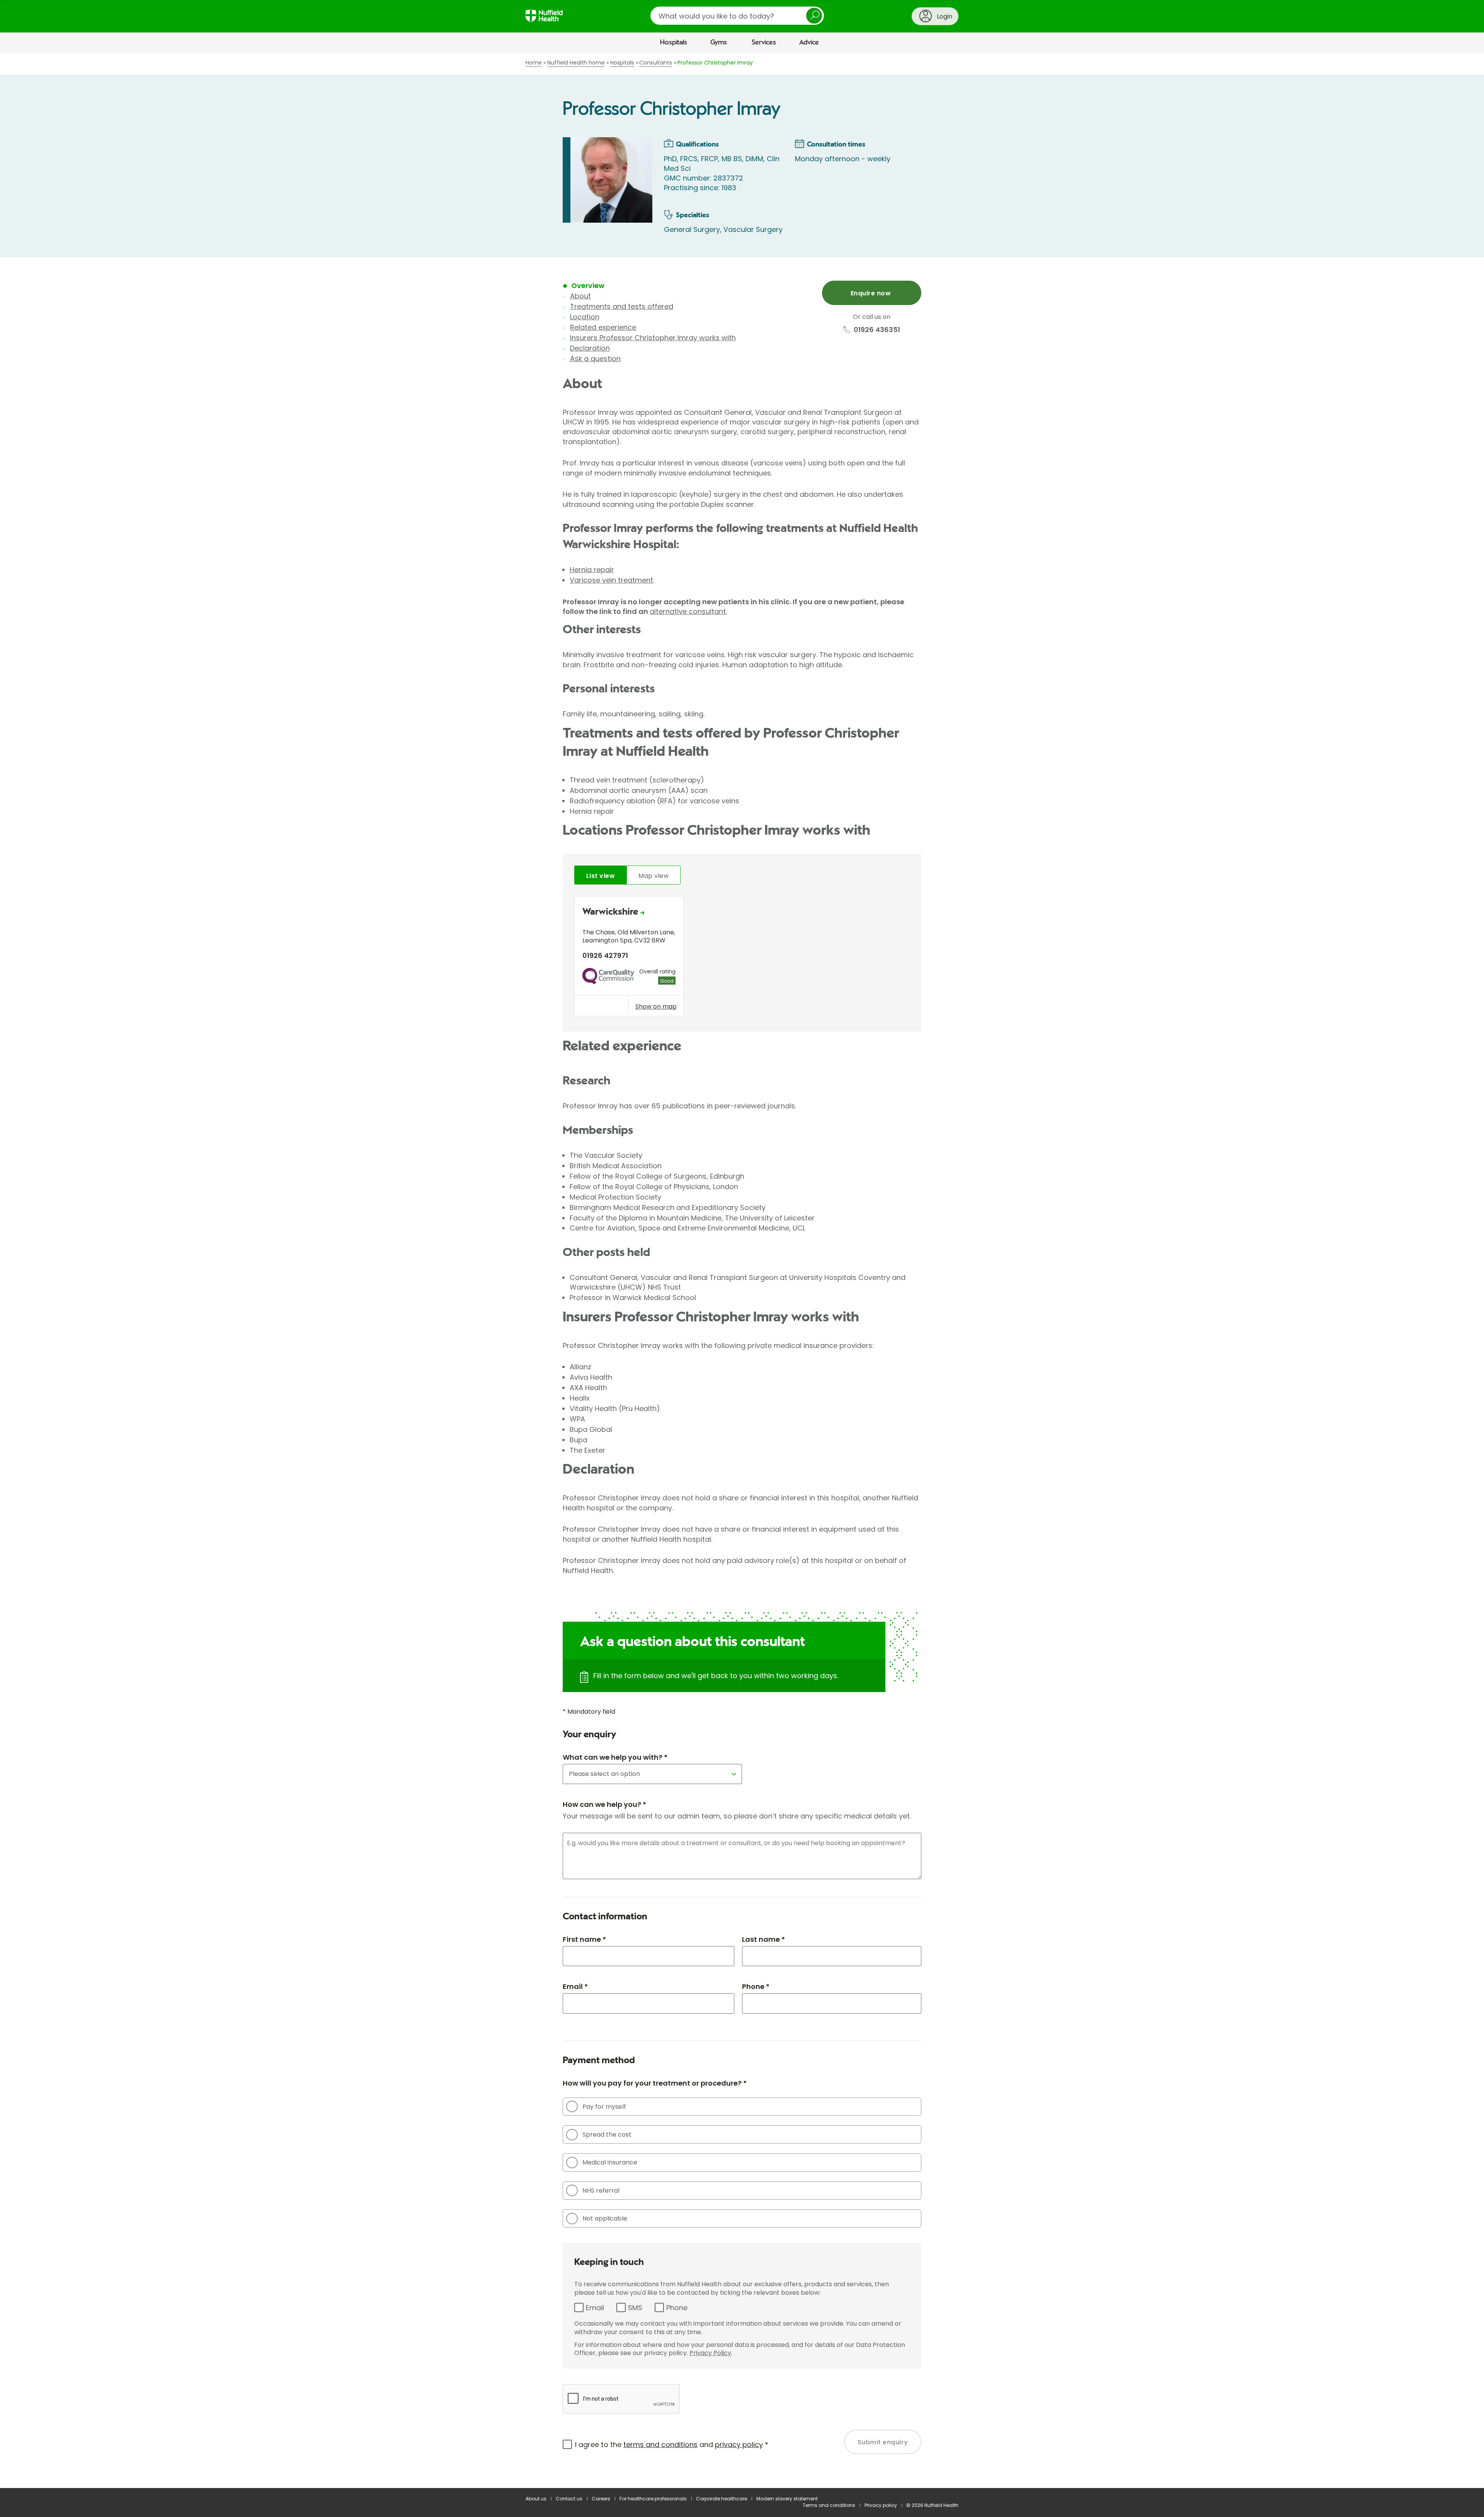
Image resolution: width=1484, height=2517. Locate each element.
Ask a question (595, 359)
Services (764, 43)
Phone (677, 2308)
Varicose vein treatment (611, 580)
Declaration (590, 348)
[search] (737, 16)
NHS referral (601, 2191)
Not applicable (605, 2218)
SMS (635, 2308)
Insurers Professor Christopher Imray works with (653, 338)
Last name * (763, 1939)
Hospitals (674, 43)
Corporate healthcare (722, 2499)
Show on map (656, 1006)
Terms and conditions (829, 2505)
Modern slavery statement (787, 2499)
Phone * (756, 1986)
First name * (584, 1939)
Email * (575, 1986)
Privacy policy (881, 2505)
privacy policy (739, 2445)
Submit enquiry (883, 2442)
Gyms (719, 43)
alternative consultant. (688, 611)
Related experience (603, 327)
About (580, 296)
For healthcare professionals (653, 2499)
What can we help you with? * (615, 1757)
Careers (601, 2499)
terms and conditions (660, 2445)
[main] (742, 1271)
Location (585, 317)
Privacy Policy (710, 2353)
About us (536, 2499)
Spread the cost (607, 2134)
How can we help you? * (604, 1804)
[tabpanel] (742, 958)
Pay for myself (604, 2107)
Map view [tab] (654, 876)
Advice (809, 43)
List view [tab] (601, 876)
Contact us (569, 2499)
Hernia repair (592, 570)
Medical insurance (610, 2162)
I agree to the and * (672, 2445)
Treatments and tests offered (622, 306)
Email (595, 2308)
